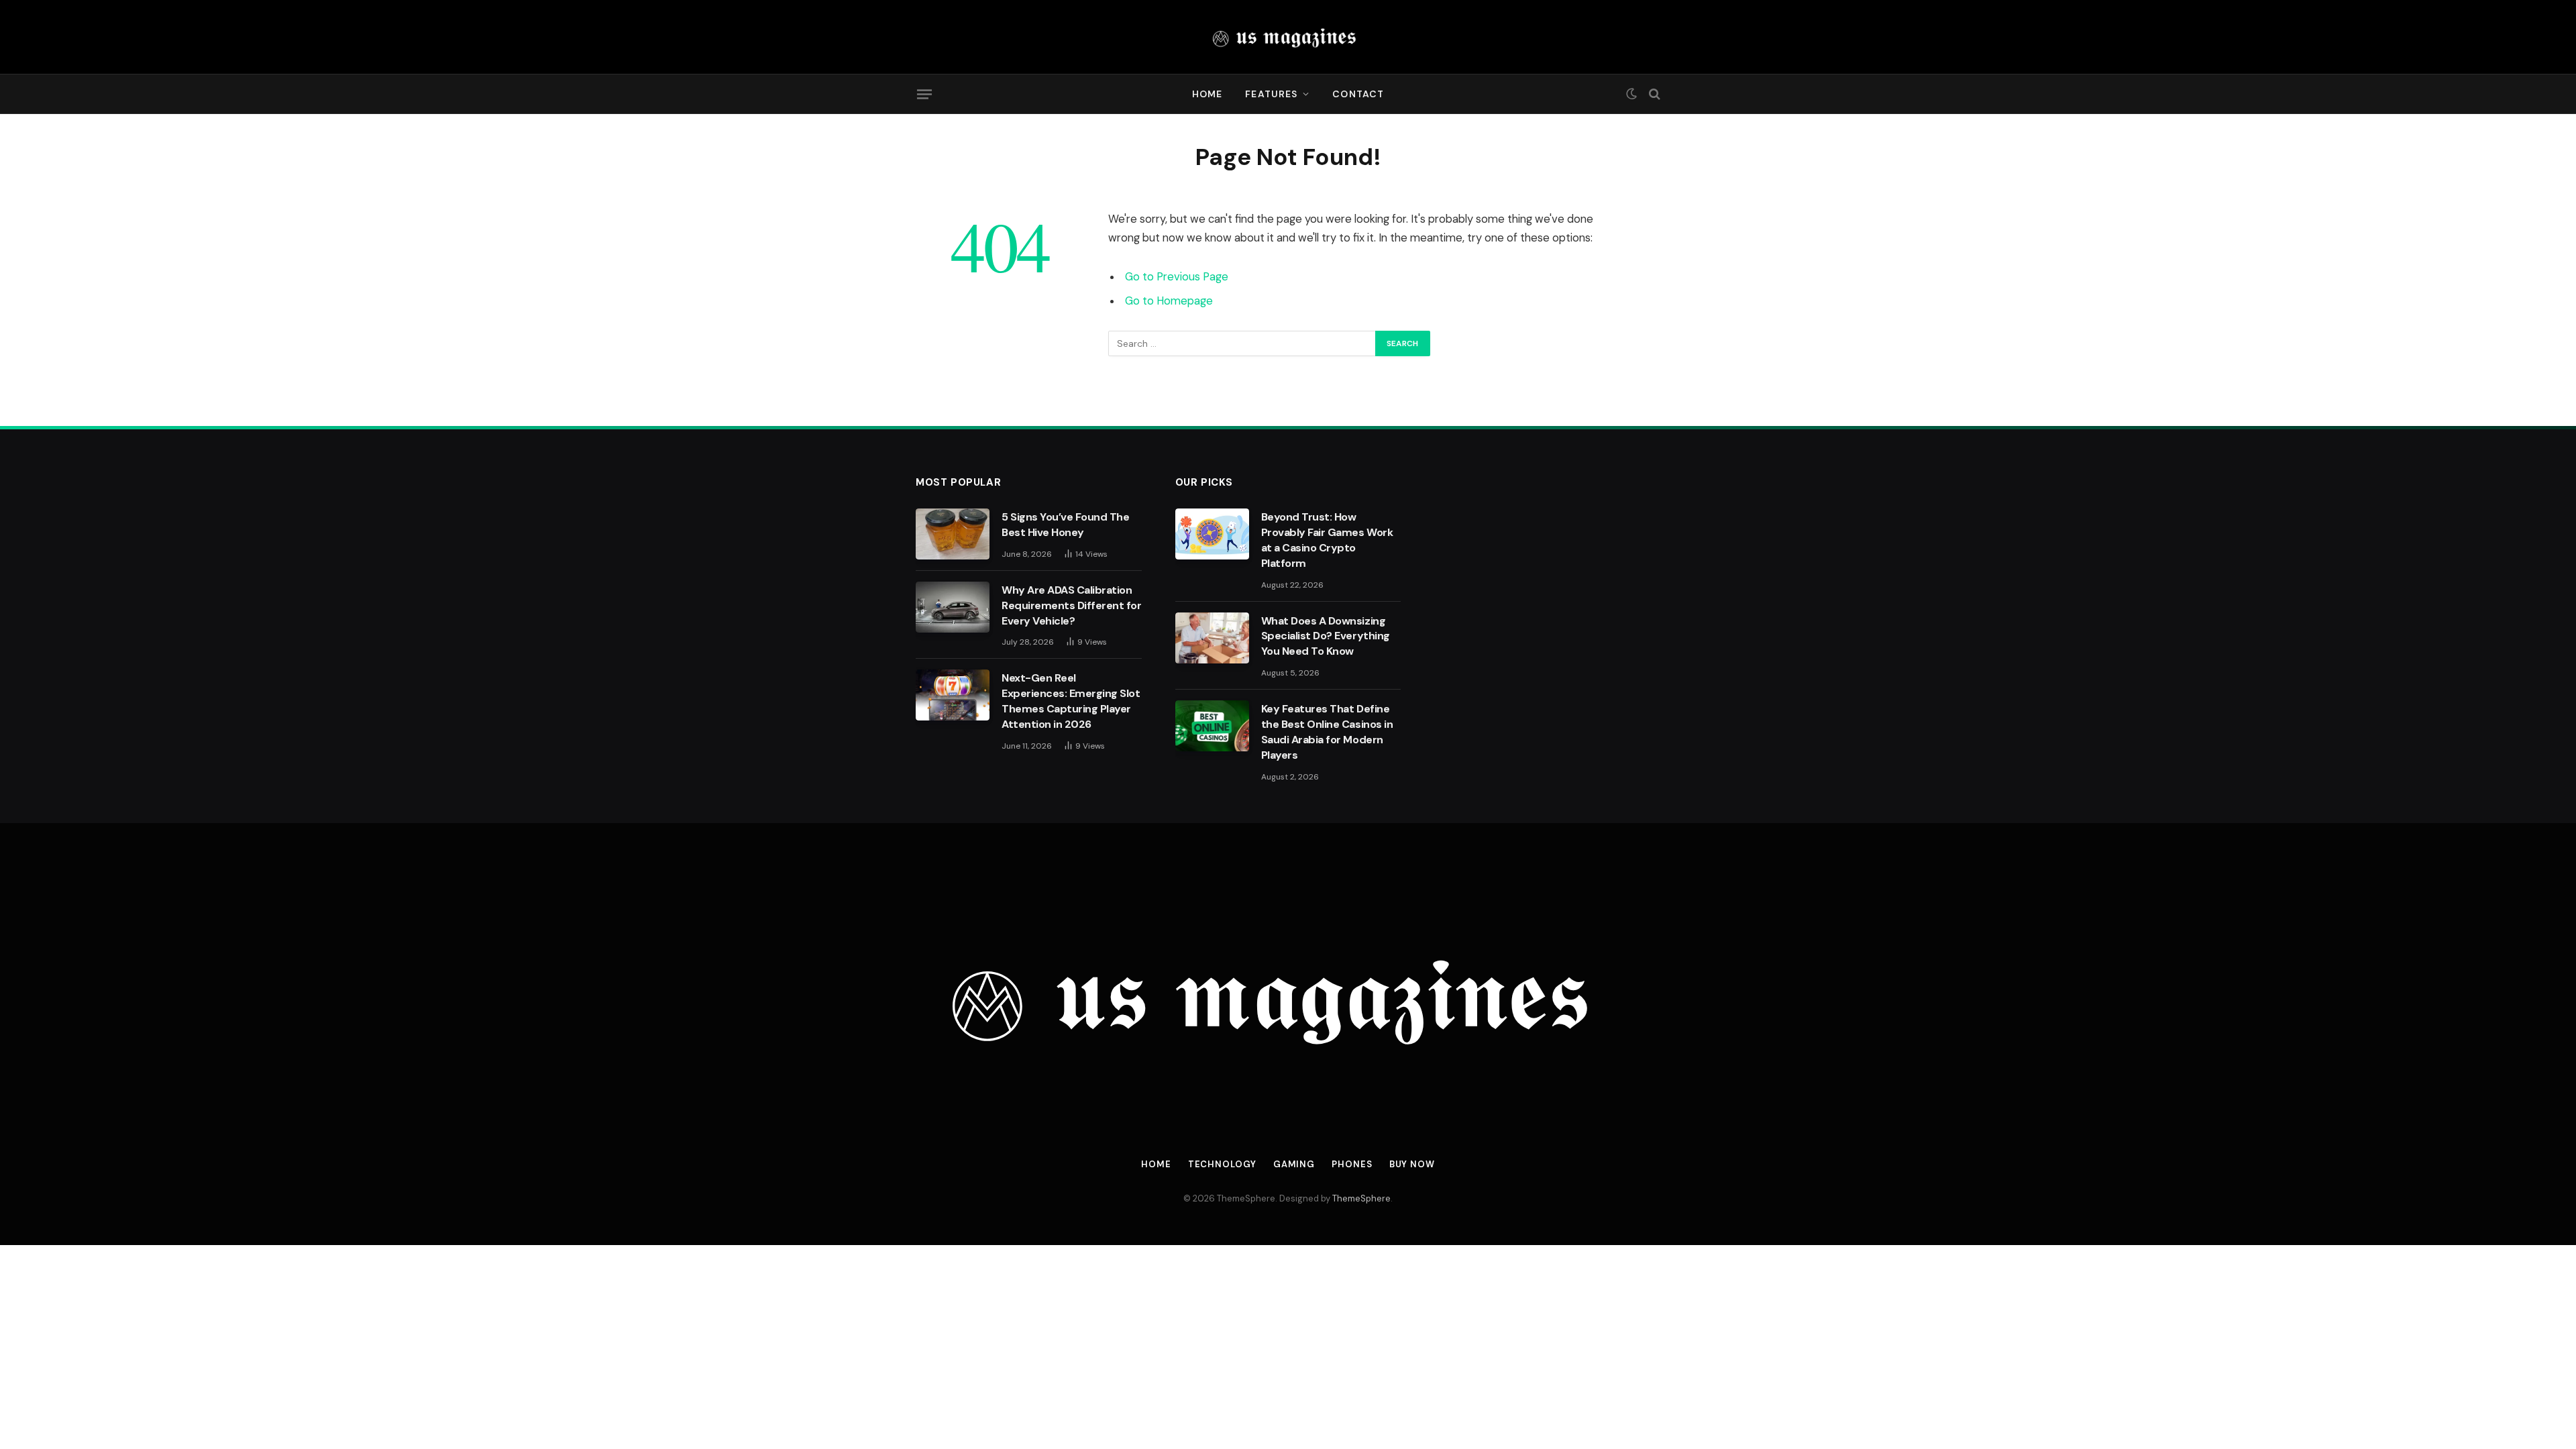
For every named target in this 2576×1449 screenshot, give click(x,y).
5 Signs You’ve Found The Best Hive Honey (1065, 525)
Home (1207, 94)
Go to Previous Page (1177, 277)
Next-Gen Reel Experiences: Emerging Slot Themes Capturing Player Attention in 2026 (1071, 701)
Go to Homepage (1169, 301)
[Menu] (924, 94)
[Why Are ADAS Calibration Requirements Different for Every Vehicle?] (953, 607)
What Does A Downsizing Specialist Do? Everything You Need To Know (1326, 636)
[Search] (1653, 94)
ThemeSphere (1361, 1198)
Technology (1222, 1164)
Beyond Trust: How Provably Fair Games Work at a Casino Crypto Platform (1327, 540)
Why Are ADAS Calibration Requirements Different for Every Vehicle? (1072, 605)
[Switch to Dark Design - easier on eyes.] (1631, 94)
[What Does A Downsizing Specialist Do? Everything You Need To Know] (1212, 638)
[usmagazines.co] (1288, 37)
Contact (1358, 94)
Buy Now (1412, 1164)
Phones (1352, 1164)
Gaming (1294, 1164)
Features (1271, 94)
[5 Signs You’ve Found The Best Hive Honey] (953, 534)
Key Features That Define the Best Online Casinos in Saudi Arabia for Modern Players (1327, 732)
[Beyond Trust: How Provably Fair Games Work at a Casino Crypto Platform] (1212, 534)
